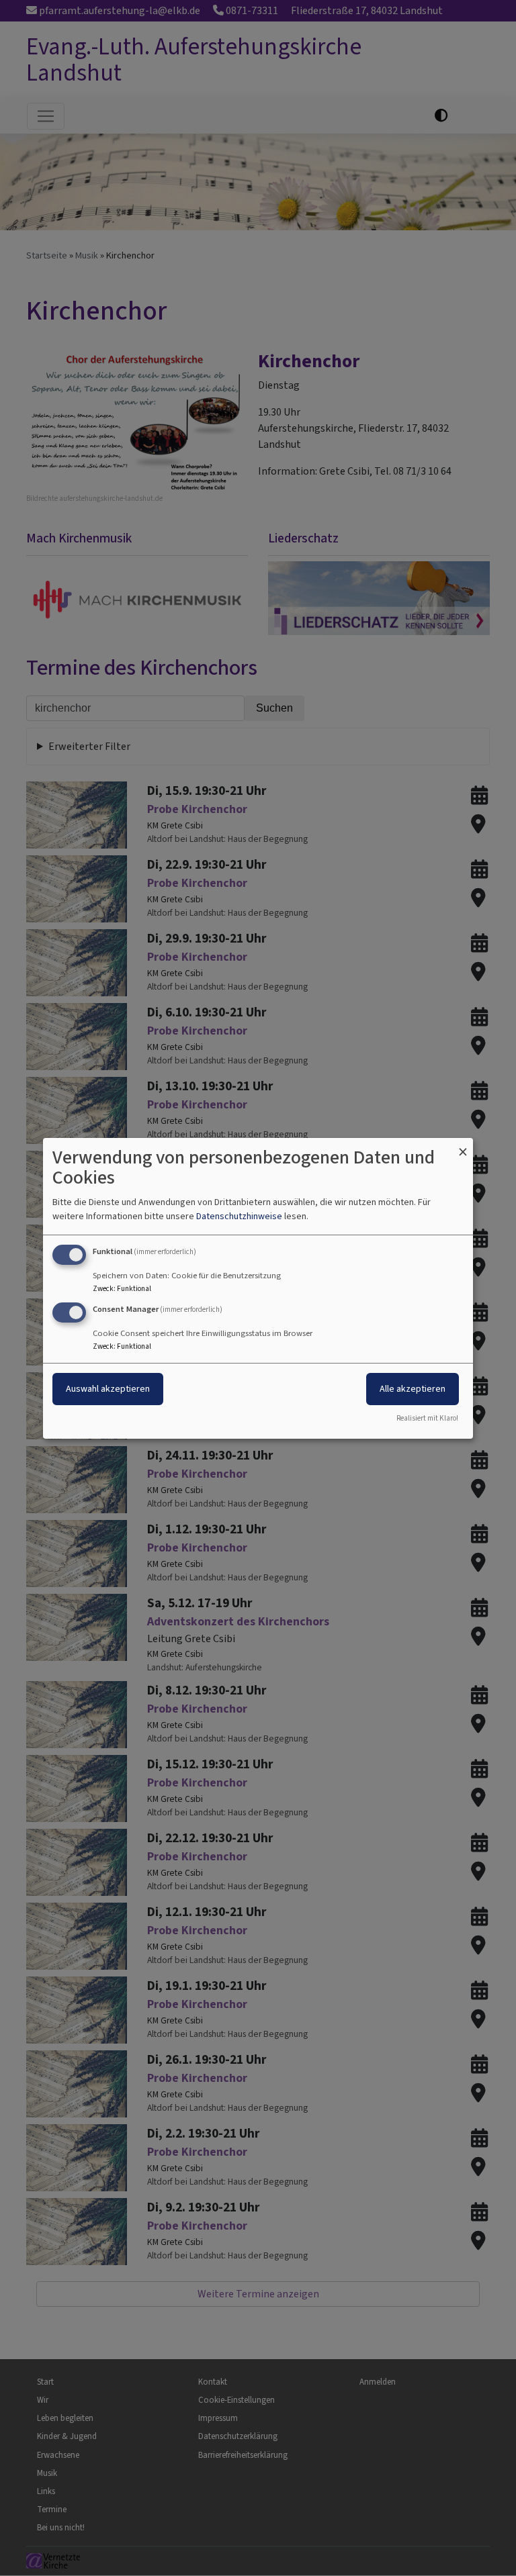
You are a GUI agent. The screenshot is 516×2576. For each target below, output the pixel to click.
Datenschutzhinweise (239, 1216)
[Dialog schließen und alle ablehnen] (463, 1146)
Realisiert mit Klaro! (427, 1418)
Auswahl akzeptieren (108, 1389)
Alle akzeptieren (413, 1389)
